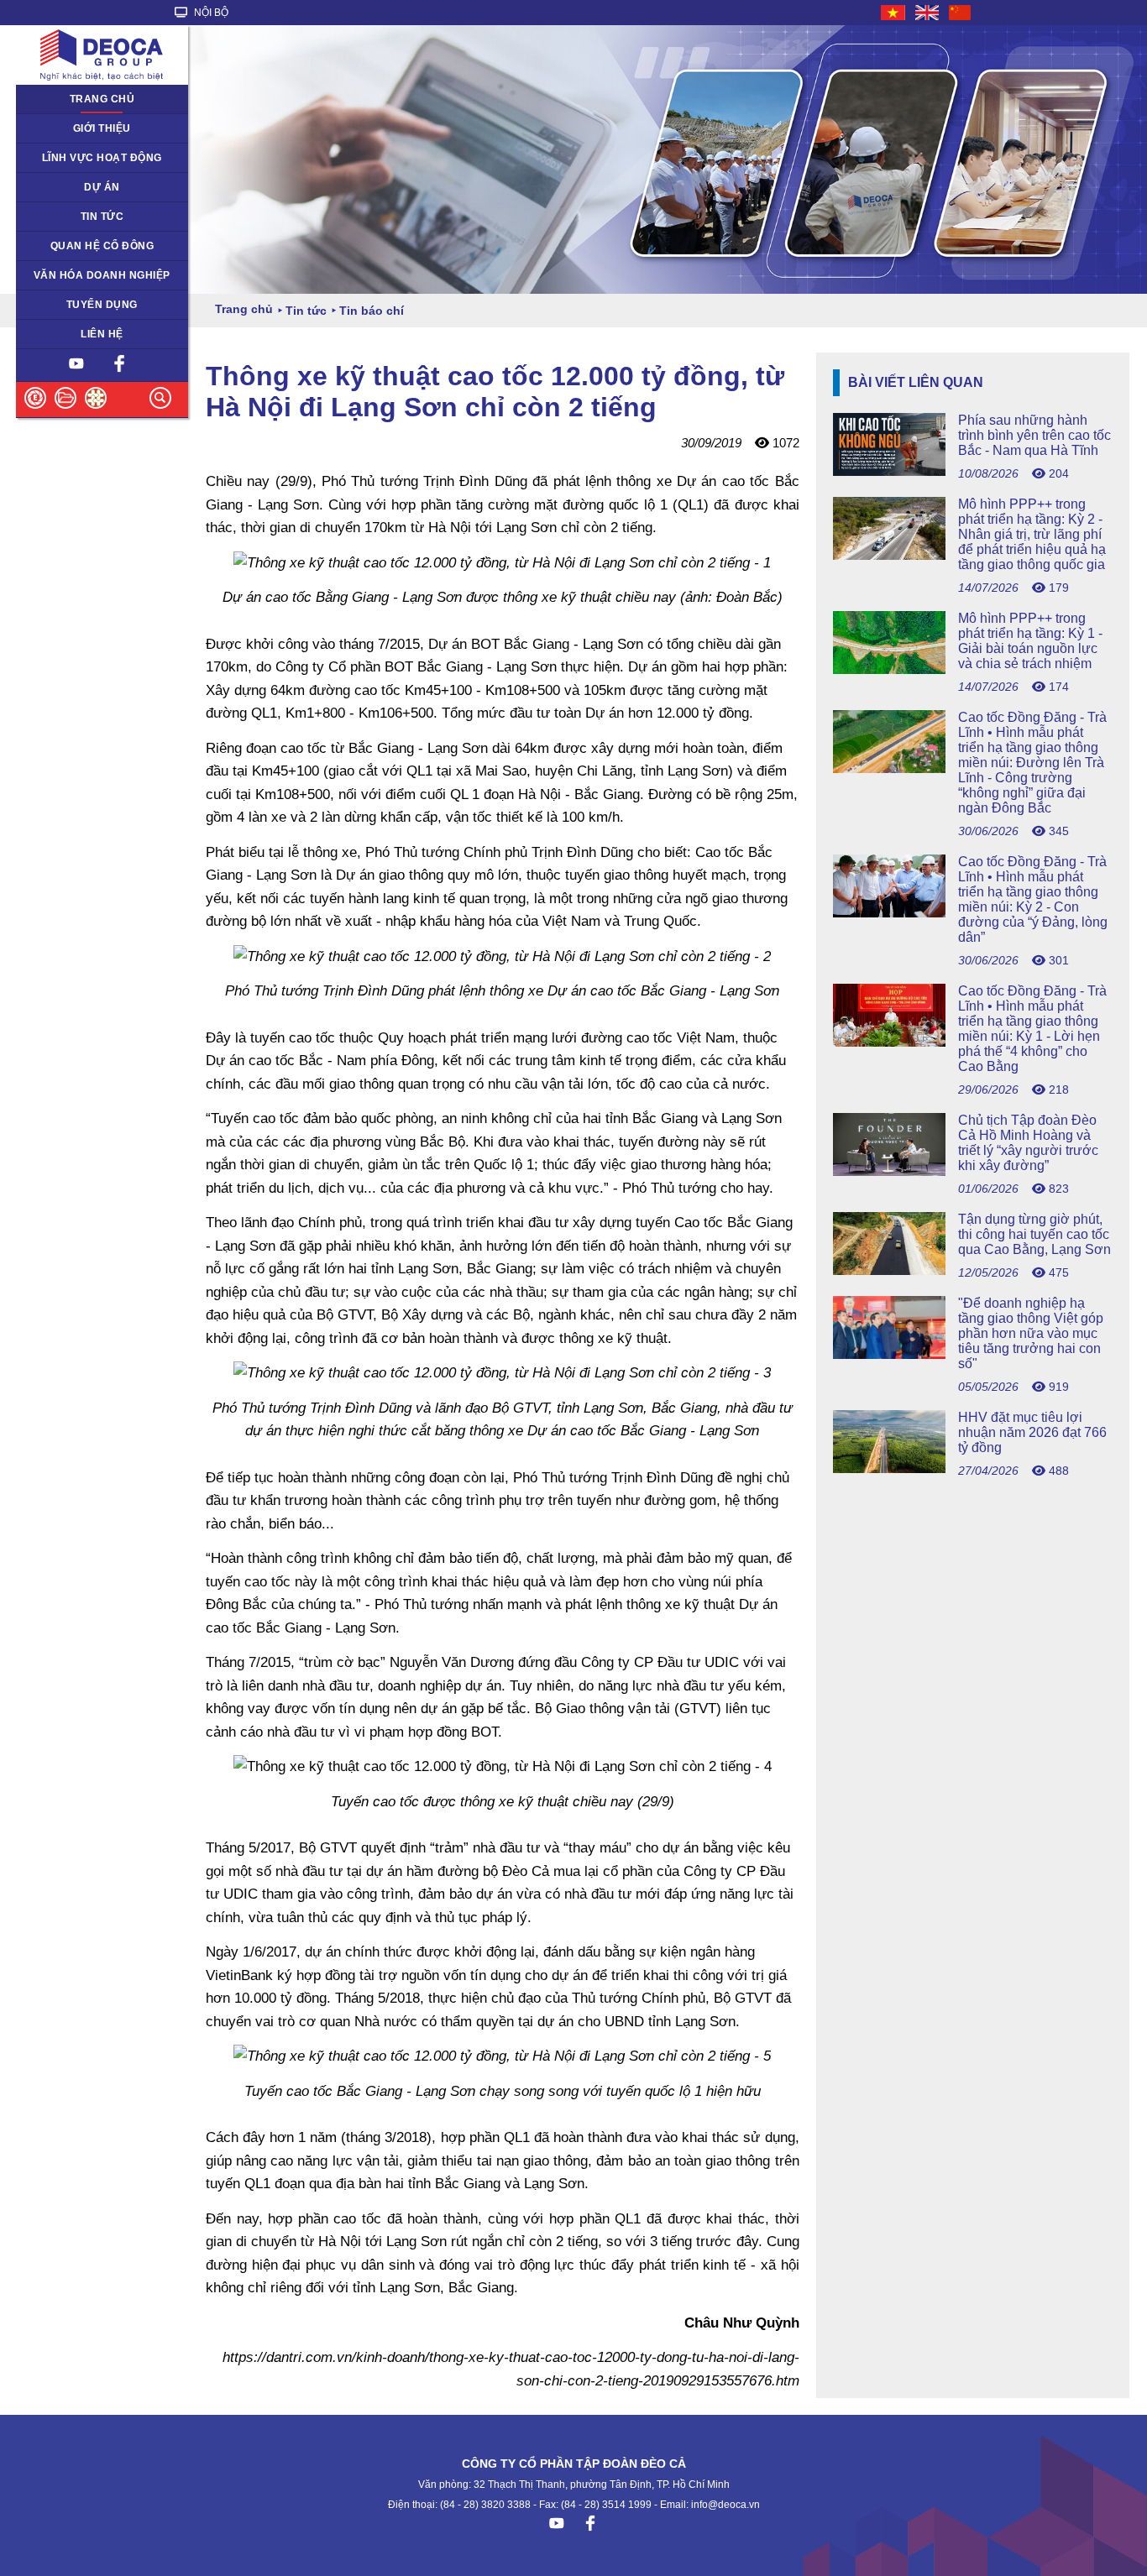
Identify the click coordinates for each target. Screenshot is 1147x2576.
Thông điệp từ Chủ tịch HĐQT (98, 128)
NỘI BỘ (210, 13)
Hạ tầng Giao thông (73, 187)
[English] (928, 13)
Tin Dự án (49, 217)
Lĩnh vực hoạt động (102, 158)
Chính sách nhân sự (74, 305)
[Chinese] (961, 13)
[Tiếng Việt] (894, 13)
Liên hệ (102, 334)
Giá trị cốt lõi (56, 275)
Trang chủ (102, 99)
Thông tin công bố (69, 246)
